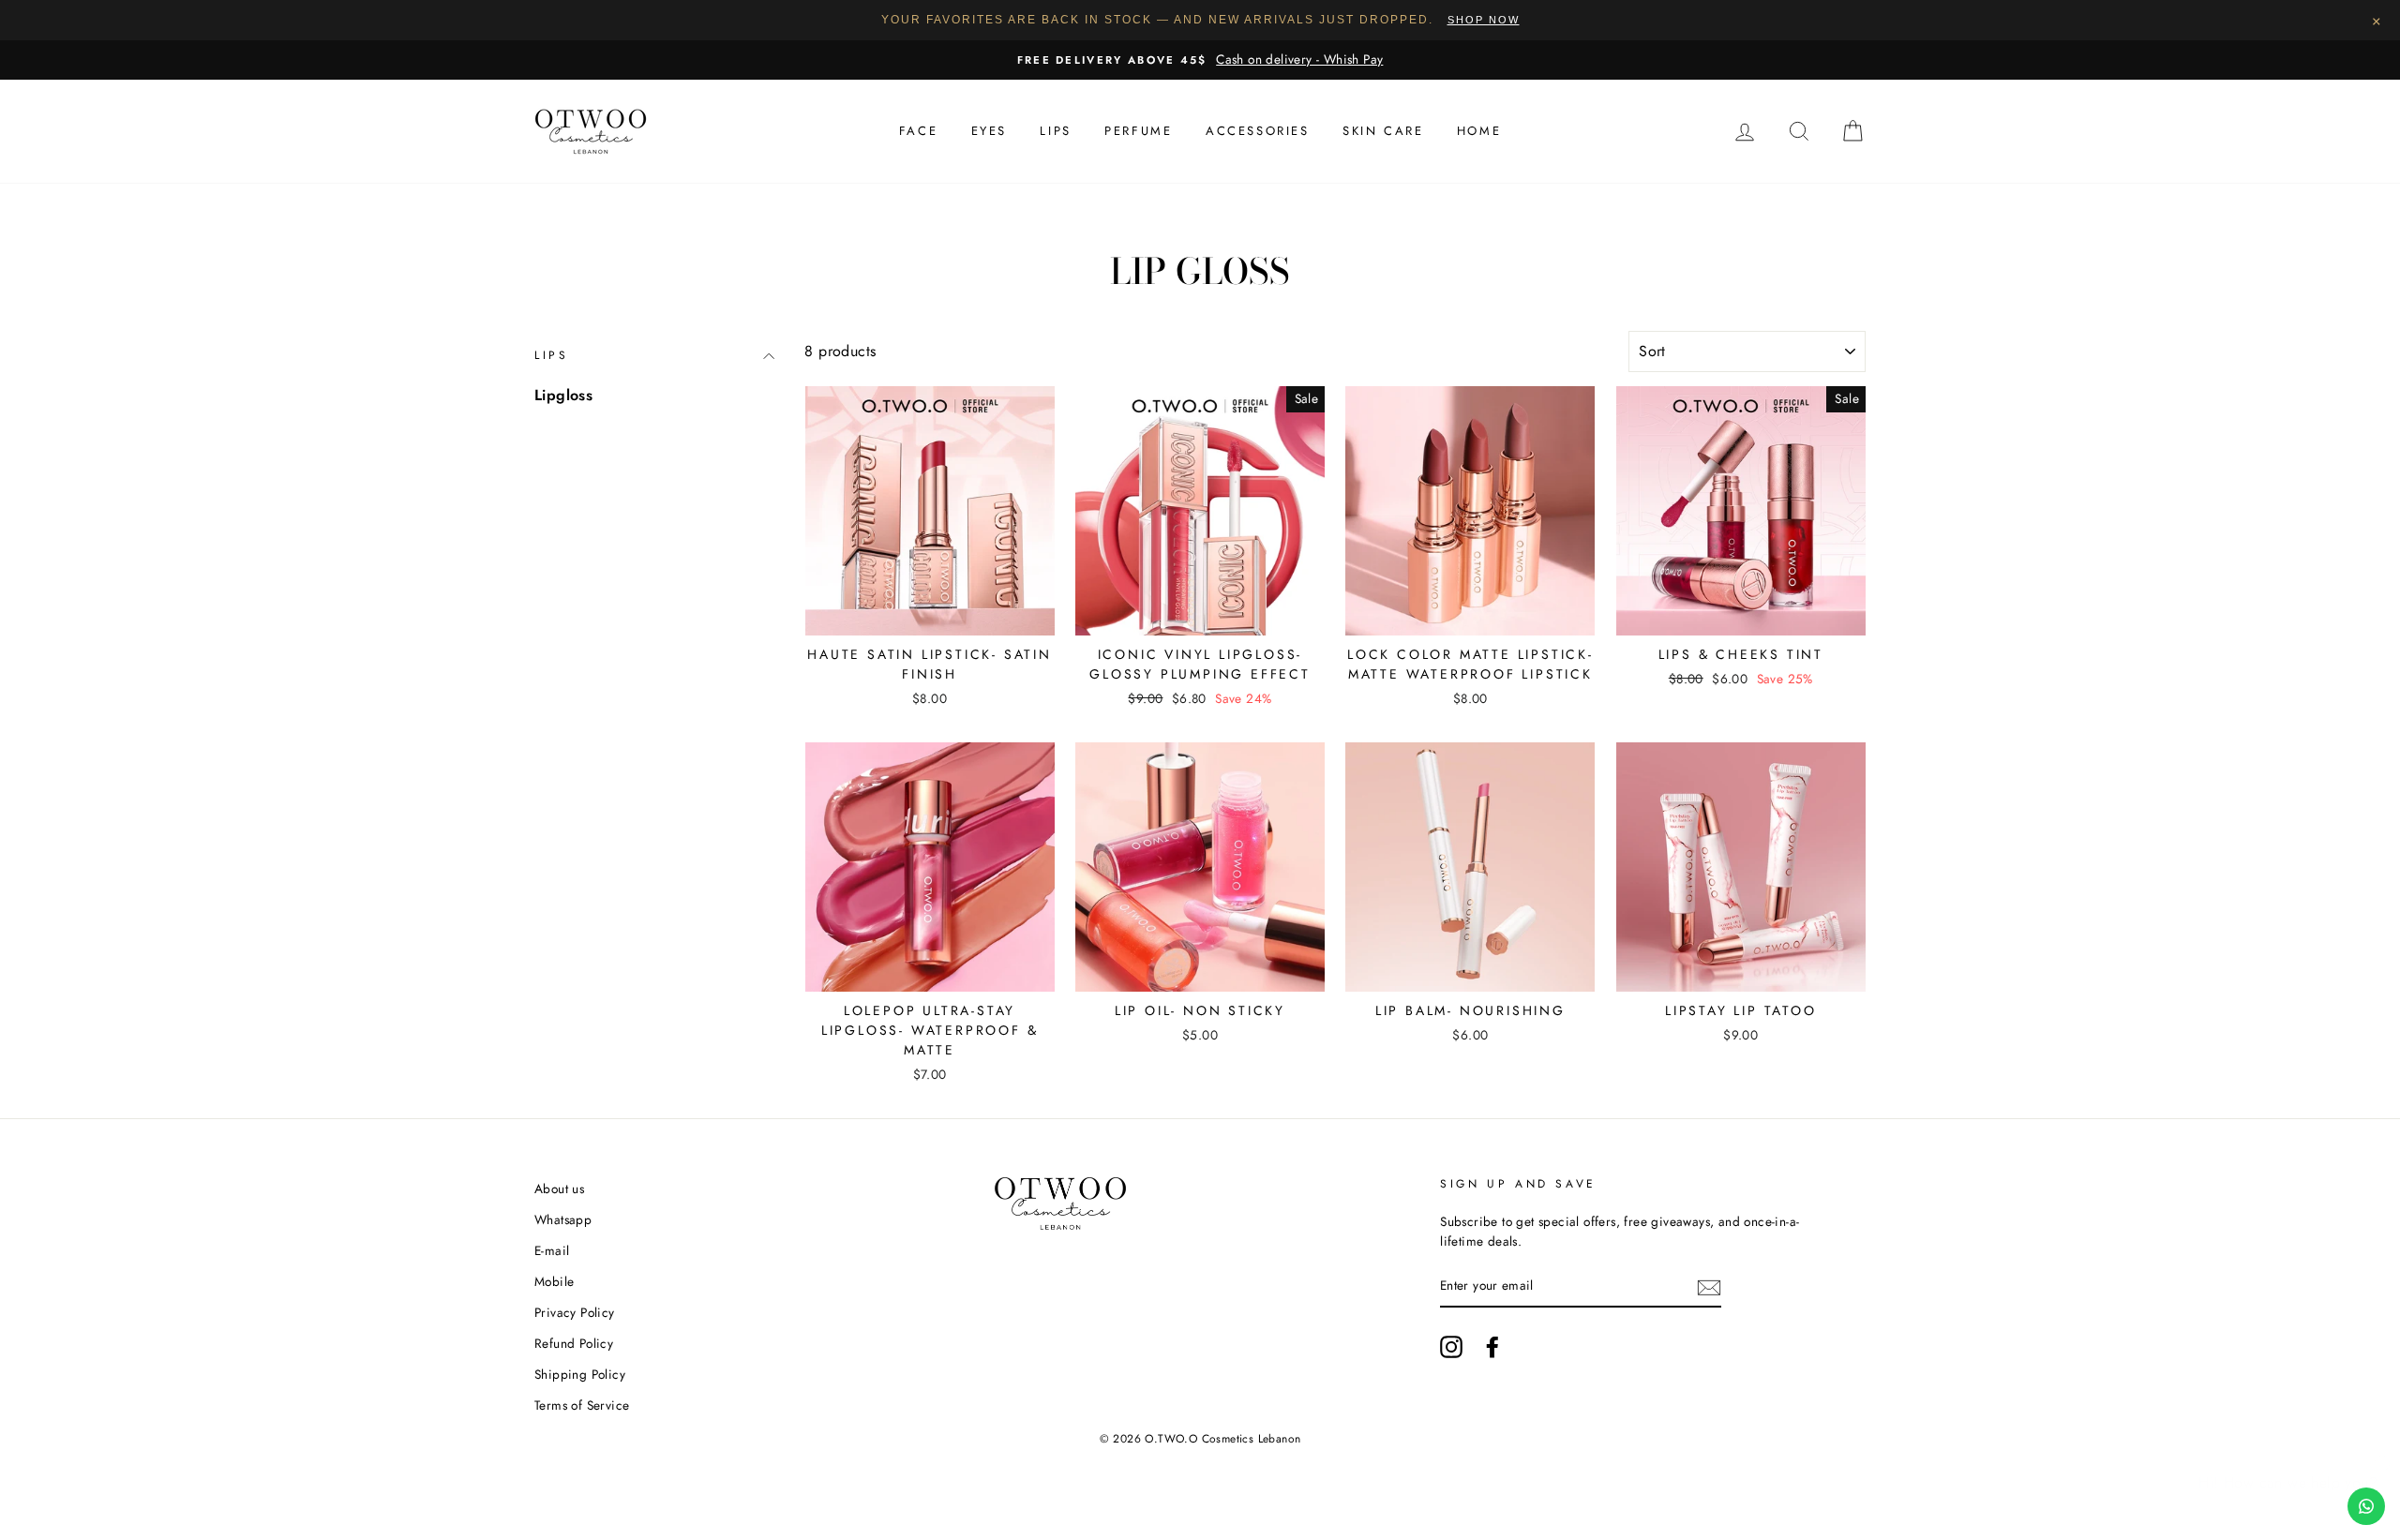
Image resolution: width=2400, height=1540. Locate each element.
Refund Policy (574, 1343)
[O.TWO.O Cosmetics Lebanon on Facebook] (1492, 1347)
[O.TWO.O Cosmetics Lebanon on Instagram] (1451, 1347)
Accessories (1258, 131)
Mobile (554, 1281)
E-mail (552, 1250)
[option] (1200, 60)
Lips (1055, 131)
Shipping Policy (580, 1374)
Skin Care (1383, 131)
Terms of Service (582, 1405)
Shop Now (1484, 20)
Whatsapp (563, 1219)
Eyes (989, 131)
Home (1479, 131)
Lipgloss (563, 395)
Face (918, 131)
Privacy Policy (575, 1312)
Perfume (1138, 131)
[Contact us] (2366, 1506)
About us (559, 1189)
